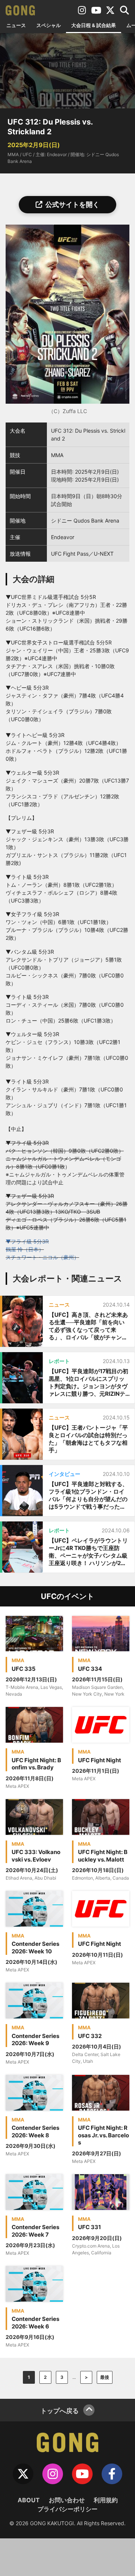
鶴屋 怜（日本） (25, 1249)
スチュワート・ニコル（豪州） (42, 1257)
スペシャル (49, 25)
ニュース (16, 25)
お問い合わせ (67, 2500)
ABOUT (29, 2500)
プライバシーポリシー (67, 2509)
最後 (105, 2377)
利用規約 (106, 2500)
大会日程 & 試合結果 (94, 25)
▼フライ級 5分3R (27, 1241)
